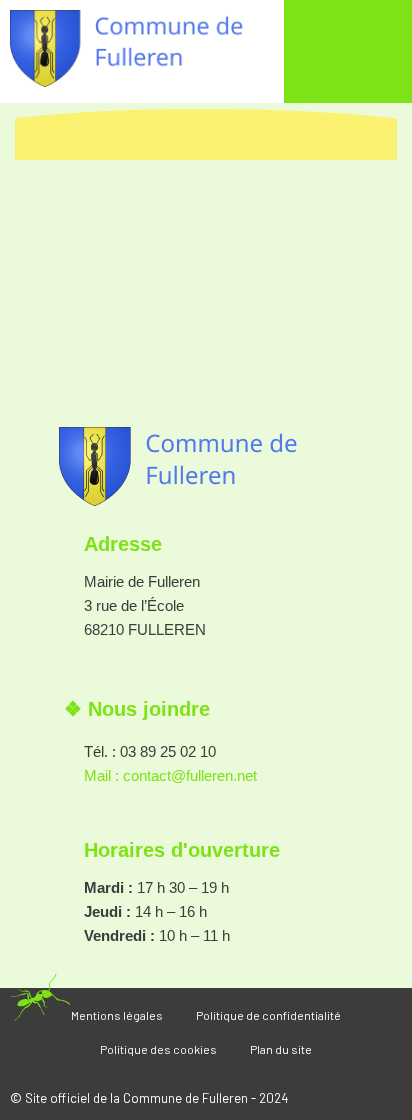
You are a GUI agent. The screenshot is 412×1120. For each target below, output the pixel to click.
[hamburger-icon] (348, 57)
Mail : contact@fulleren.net (170, 775)
